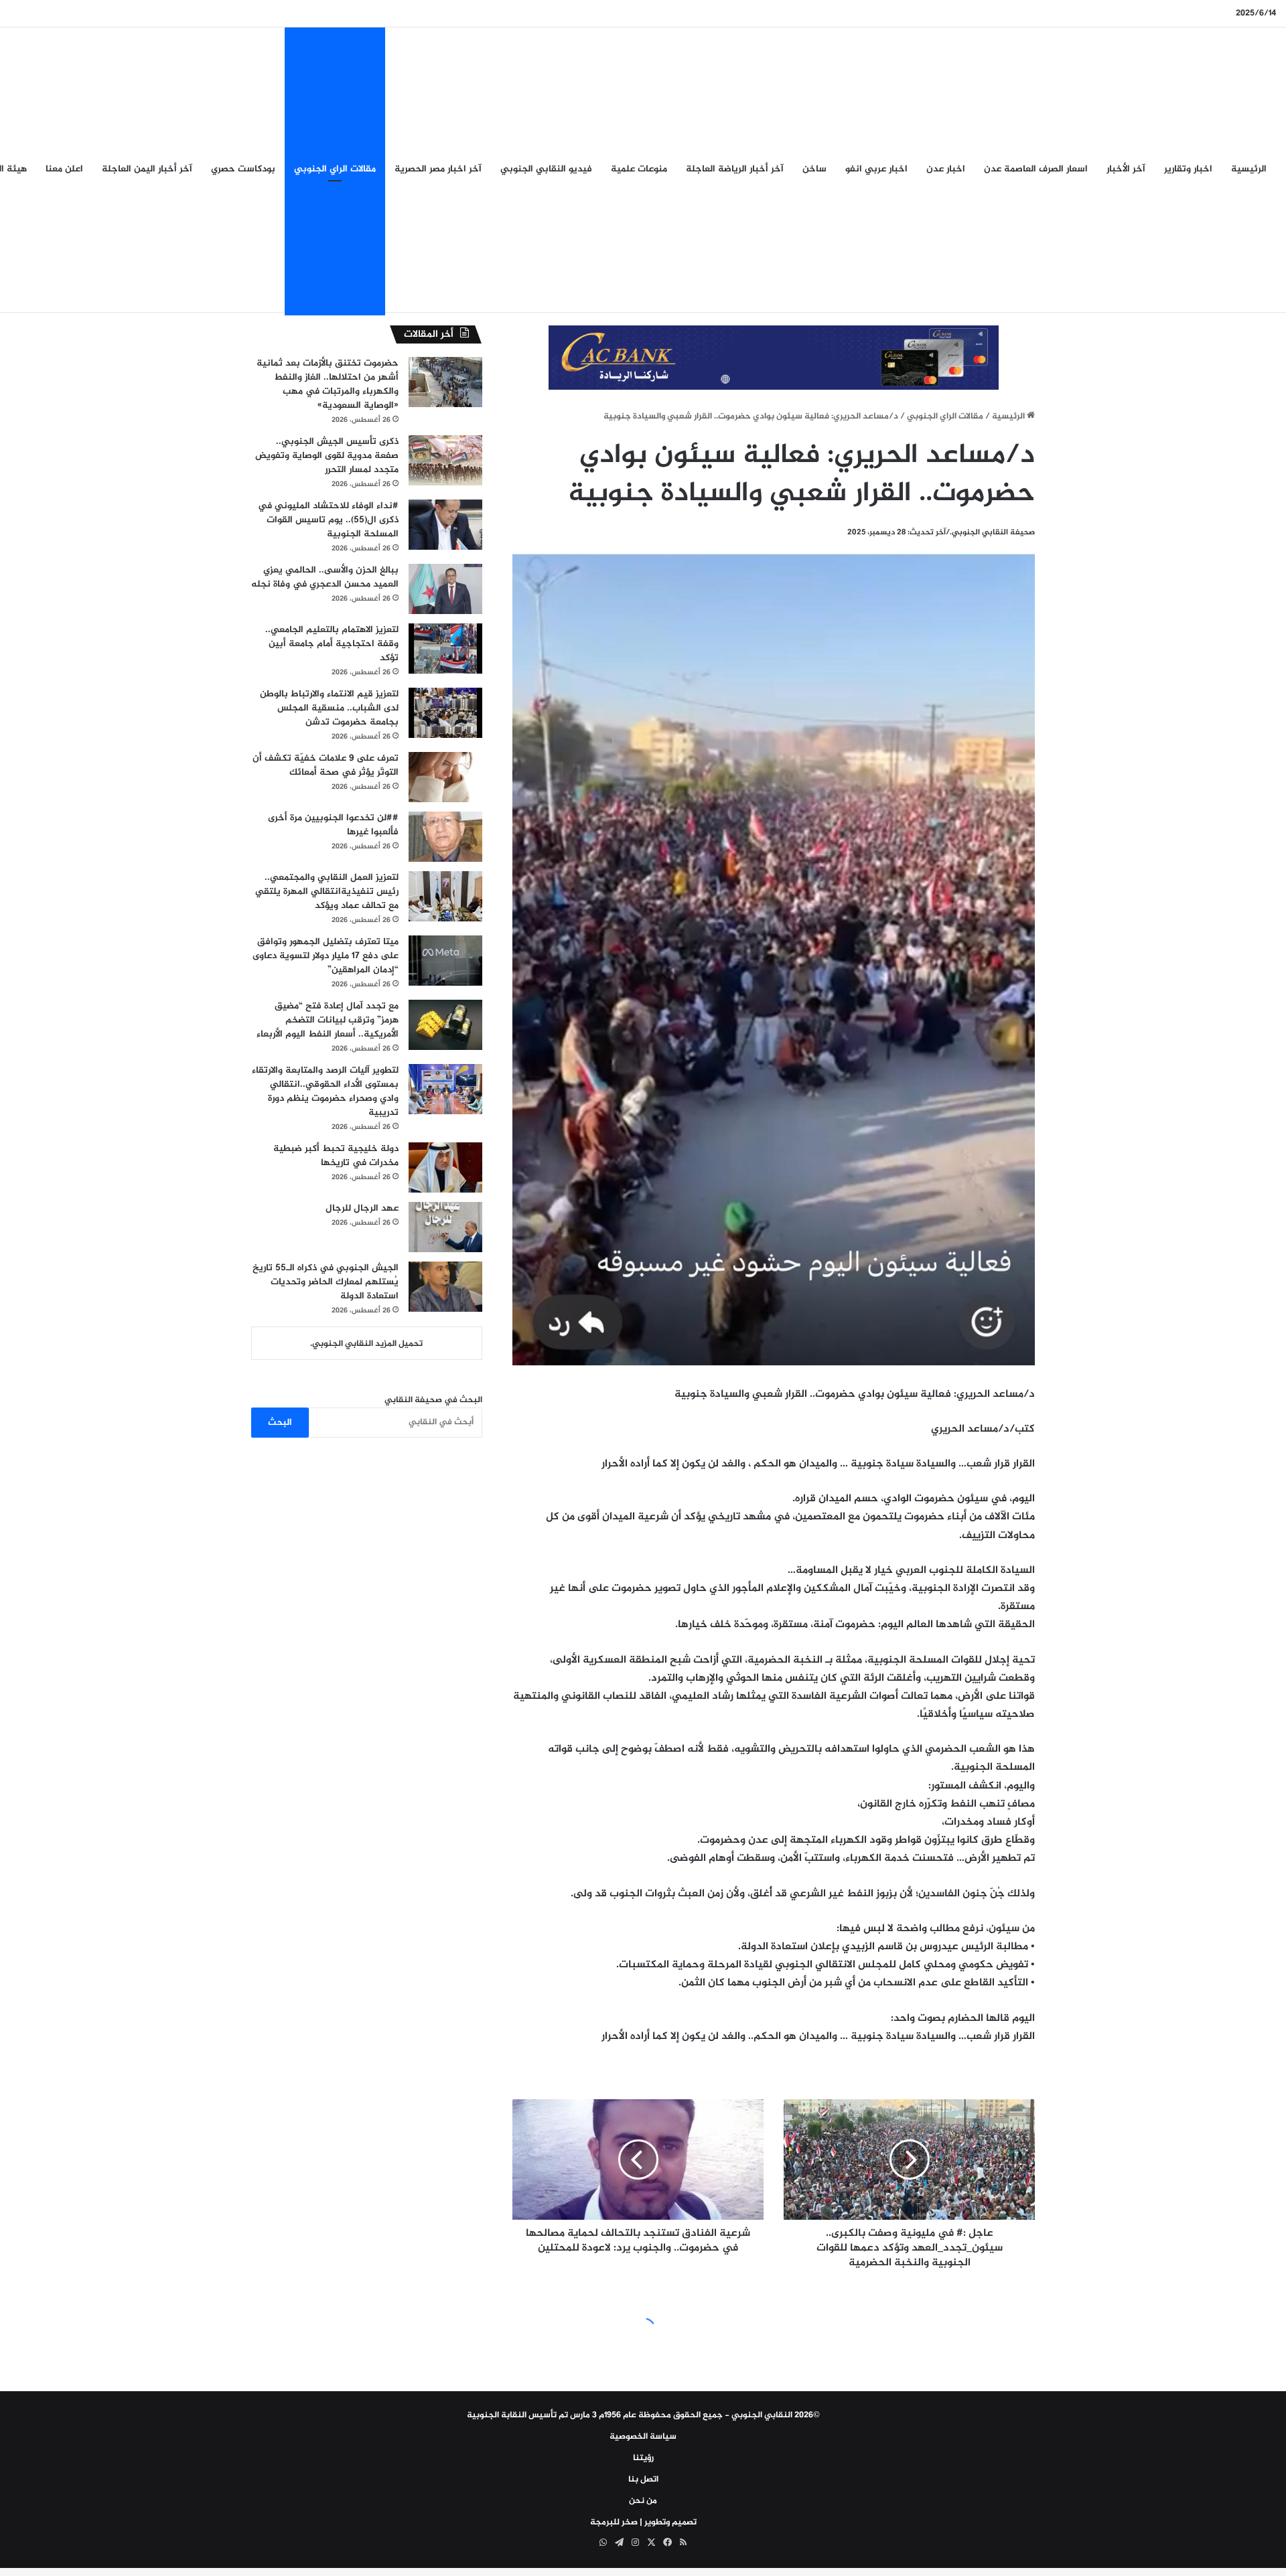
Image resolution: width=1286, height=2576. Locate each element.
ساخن (814, 169)
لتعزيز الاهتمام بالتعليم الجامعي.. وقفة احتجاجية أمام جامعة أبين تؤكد (332, 644)
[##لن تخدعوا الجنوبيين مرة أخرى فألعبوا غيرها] (445, 837)
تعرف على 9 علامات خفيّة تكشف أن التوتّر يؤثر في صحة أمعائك (326, 765)
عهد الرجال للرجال (362, 1208)
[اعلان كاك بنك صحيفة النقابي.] (774, 360)
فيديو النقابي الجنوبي (546, 169)
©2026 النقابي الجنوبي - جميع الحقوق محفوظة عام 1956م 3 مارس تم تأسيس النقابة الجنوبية (643, 2415)
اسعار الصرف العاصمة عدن (1036, 169)
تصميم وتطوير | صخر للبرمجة (643, 2522)
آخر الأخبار (1126, 169)
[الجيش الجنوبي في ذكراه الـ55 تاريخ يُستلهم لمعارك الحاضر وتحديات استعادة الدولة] (445, 1287)
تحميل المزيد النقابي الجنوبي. (366, 1344)
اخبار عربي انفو (876, 169)
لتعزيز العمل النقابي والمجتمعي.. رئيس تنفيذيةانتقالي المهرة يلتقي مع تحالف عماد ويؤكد (327, 892)
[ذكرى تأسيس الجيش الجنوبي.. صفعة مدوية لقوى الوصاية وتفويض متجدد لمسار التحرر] (445, 460)
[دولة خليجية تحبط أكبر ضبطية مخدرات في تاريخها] (445, 1167)
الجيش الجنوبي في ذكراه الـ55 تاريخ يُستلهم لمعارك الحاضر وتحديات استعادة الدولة (326, 1282)
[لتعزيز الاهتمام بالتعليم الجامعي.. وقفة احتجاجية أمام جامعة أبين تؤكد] (445, 649)
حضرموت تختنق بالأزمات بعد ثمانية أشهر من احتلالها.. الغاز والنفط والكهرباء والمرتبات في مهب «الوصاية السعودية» (328, 384)
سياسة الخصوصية (643, 2437)
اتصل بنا (643, 2480)
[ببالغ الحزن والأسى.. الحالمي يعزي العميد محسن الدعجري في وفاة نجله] (445, 589)
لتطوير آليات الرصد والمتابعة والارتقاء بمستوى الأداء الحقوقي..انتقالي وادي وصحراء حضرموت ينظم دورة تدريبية (325, 1091)
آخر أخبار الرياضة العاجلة (735, 169)
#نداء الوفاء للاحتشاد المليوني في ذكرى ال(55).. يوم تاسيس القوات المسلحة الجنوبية (328, 520)
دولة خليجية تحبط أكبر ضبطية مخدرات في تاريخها (336, 1156)
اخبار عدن (946, 169)
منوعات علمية (639, 169)
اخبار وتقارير (1188, 169)
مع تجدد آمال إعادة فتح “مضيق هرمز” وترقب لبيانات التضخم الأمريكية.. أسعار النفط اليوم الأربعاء (328, 1020)
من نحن (643, 2501)
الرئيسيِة (1249, 169)
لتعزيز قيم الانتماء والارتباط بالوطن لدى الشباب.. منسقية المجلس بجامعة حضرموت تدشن (329, 708)
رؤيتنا (643, 2458)
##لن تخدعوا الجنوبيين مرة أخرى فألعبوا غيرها (333, 825)
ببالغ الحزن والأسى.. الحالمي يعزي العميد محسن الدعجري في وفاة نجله (325, 577)
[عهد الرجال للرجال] (445, 1227)
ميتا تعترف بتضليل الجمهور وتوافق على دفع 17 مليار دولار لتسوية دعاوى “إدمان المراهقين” (326, 956)
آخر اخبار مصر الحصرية (438, 169)
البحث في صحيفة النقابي (433, 1400)
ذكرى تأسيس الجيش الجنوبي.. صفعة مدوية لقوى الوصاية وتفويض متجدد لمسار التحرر (327, 456)
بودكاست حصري (243, 169)
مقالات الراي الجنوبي (335, 169)
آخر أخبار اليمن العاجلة (147, 169)
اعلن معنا (64, 169)
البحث (280, 1423)
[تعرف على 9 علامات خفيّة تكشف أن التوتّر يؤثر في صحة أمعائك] (445, 777)
